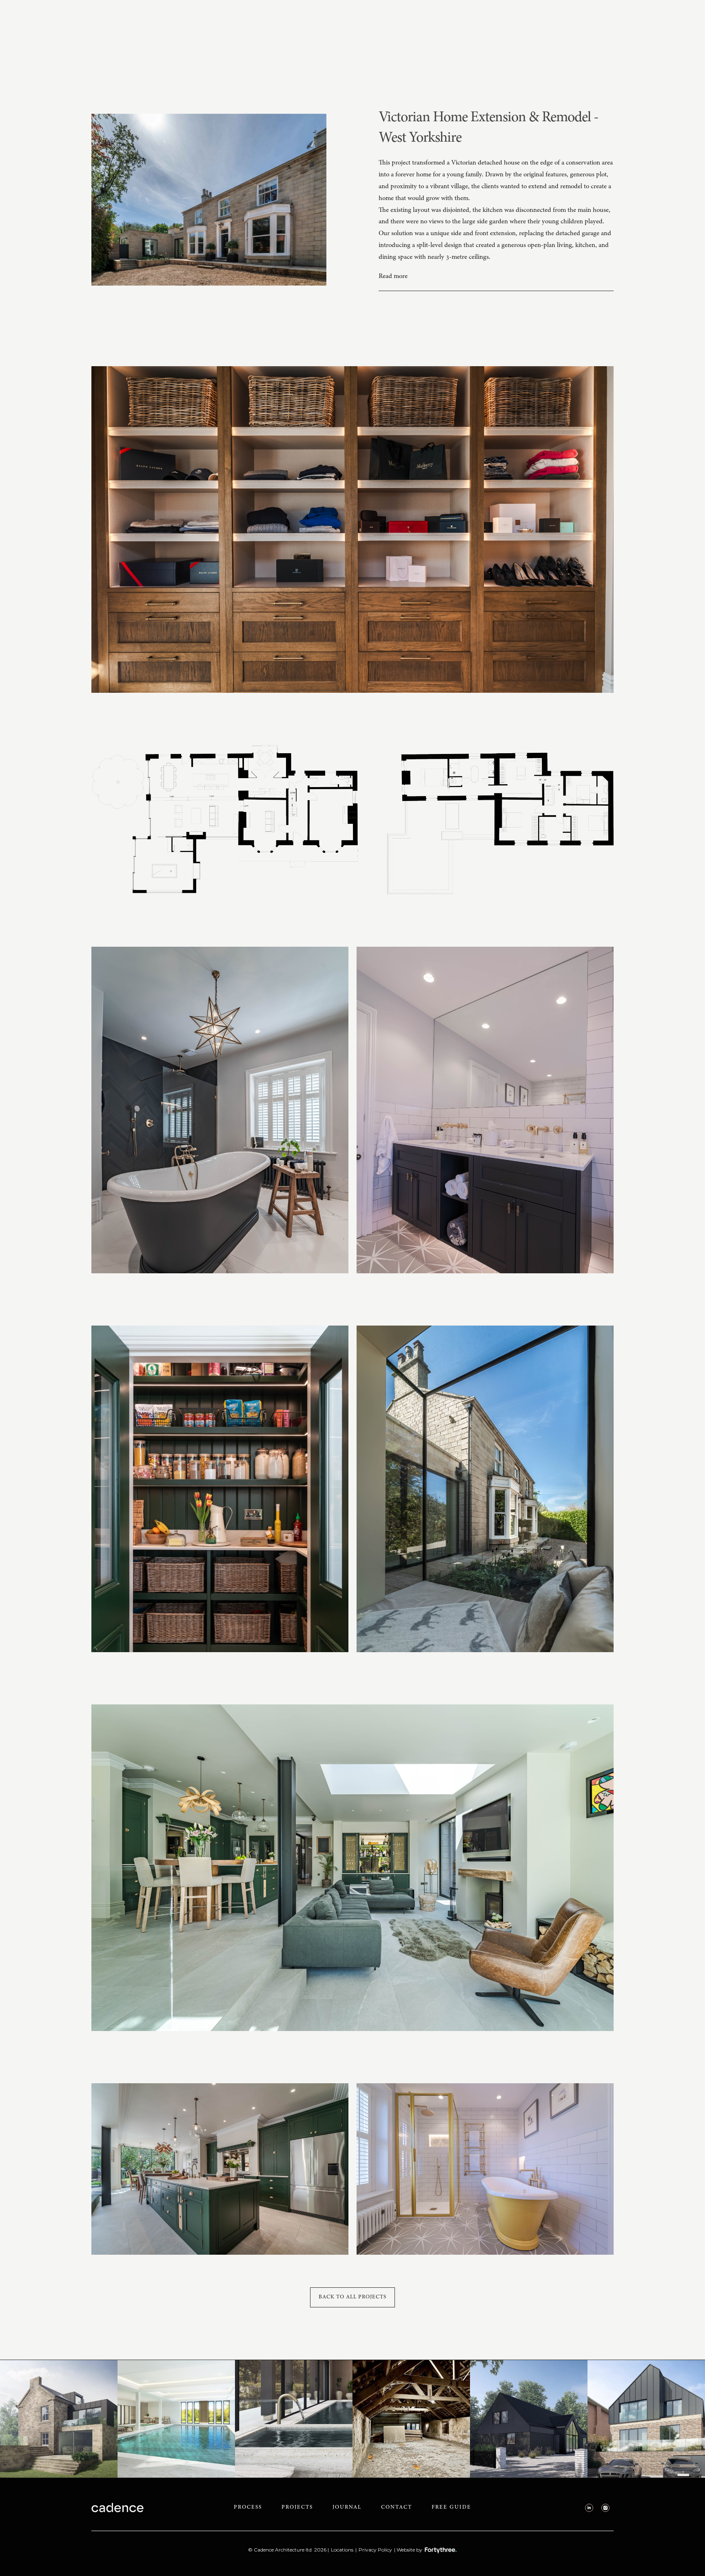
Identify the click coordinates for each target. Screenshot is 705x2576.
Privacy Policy (375, 2550)
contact (397, 2508)
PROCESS (248, 2508)
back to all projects (352, 2297)
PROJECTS (297, 2508)
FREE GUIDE (451, 2508)
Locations (342, 2550)
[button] (496, 277)
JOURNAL (347, 2508)
